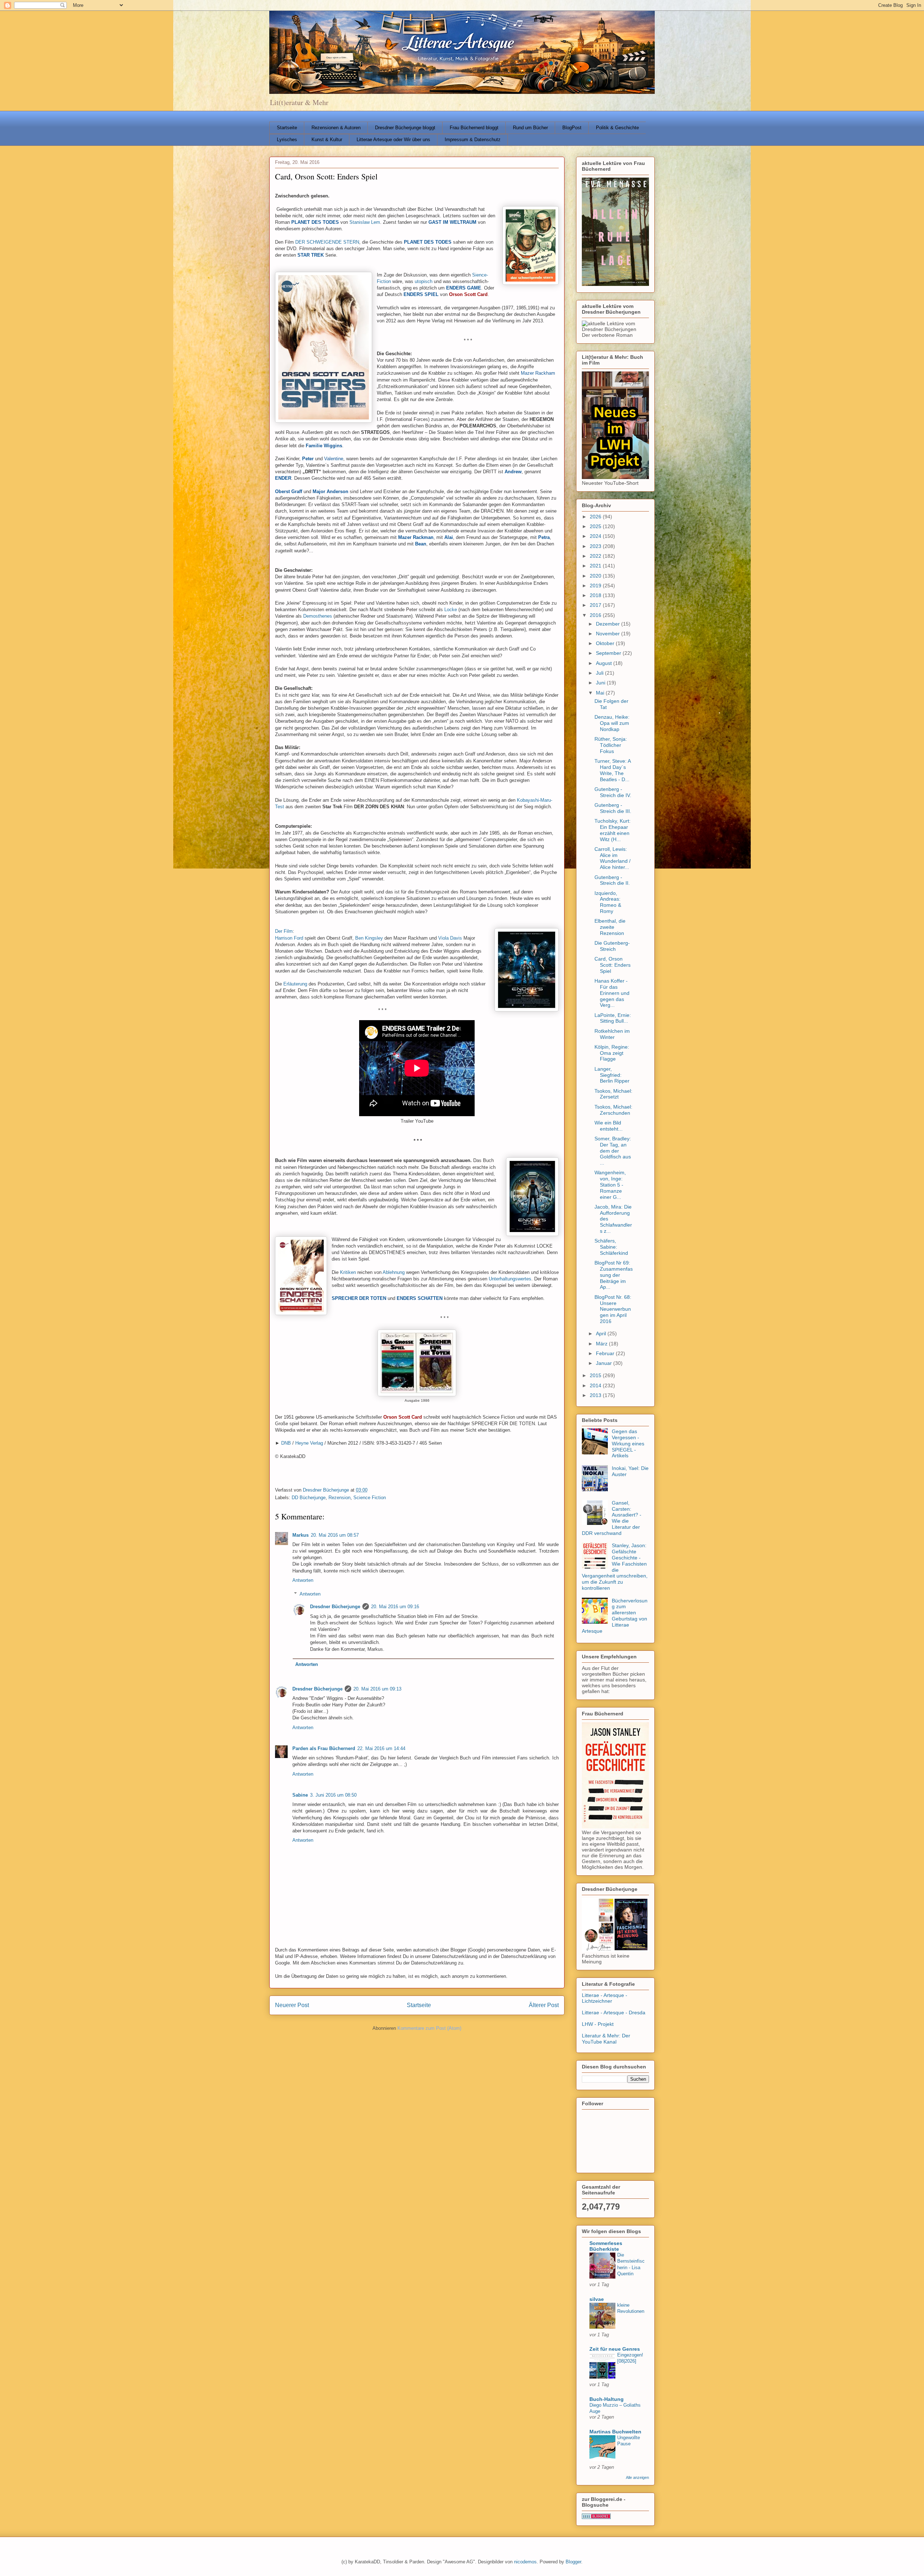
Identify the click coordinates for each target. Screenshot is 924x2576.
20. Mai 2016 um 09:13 (377, 1689)
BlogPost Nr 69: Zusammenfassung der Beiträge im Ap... (614, 1275)
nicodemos (525, 2562)
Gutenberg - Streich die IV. (613, 792)
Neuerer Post (292, 2005)
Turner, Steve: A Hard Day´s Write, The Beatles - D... (613, 770)
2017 (596, 605)
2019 (596, 586)
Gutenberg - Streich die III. (613, 808)
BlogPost (572, 128)
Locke (451, 610)
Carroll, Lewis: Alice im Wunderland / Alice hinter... (613, 858)
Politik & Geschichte (617, 128)
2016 (596, 615)
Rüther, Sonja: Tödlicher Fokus (611, 745)
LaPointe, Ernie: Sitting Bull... (613, 1018)
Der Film (284, 931)
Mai (601, 693)
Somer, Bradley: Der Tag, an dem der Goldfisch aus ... (613, 1151)
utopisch (424, 281)
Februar (606, 1353)
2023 (596, 546)
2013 (596, 1395)
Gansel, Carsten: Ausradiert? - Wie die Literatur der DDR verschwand (612, 1518)
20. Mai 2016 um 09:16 (395, 1607)
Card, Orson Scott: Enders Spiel (613, 965)
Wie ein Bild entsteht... (609, 1126)
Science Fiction (370, 1498)
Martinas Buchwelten (615, 2432)
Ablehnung (394, 1272)
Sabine (300, 1795)
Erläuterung (295, 984)
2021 (596, 566)
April (602, 1333)
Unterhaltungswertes (510, 1279)
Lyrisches (287, 140)
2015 (596, 1375)
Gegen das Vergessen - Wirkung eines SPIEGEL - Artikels (628, 1443)
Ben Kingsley (369, 938)
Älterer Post (544, 2005)
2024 (596, 536)
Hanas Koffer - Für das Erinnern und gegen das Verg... (612, 993)
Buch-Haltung (607, 2399)
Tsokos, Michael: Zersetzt (613, 1094)
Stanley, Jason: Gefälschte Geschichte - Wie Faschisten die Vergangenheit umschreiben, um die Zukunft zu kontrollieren (615, 1567)
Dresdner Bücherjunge (335, 1607)
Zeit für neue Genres (615, 2349)
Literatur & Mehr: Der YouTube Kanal (606, 2039)
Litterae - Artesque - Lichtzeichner (605, 1998)
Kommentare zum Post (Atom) (429, 2028)
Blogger (573, 2562)
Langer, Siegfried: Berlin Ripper (612, 1075)
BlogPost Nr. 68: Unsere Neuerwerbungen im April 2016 (613, 1309)
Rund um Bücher (530, 128)
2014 (596, 1385)
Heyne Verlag (309, 1443)
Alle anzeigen (637, 2477)
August (605, 663)
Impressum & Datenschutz (473, 140)
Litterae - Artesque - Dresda (614, 2012)
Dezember (609, 624)
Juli (600, 673)
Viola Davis (450, 938)
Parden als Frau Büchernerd (324, 1748)
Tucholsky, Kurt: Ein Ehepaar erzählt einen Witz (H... (613, 830)
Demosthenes (318, 616)
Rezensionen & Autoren (336, 128)
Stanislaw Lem (365, 222)
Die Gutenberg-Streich (612, 946)
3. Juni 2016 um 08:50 (333, 1795)
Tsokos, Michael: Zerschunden (613, 1110)
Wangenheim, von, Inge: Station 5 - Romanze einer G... (610, 1185)
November (609, 634)
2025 (596, 526)
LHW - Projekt (598, 2024)
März (602, 1344)
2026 (596, 517)
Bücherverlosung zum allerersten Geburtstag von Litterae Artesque (615, 1616)
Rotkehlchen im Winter (612, 1034)
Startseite (287, 128)
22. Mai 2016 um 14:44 (381, 1748)
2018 (596, 595)
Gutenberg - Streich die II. (612, 880)
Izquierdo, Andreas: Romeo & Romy (608, 902)
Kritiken (348, 1272)
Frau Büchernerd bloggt (474, 128)
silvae (597, 2299)
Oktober (606, 643)
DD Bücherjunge (309, 1498)
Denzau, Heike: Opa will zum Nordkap (612, 723)
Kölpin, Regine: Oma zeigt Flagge (612, 1053)
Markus (300, 1535)
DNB (286, 1443)
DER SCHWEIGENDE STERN (327, 242)
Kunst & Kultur (327, 140)
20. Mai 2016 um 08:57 (335, 1535)
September (609, 653)
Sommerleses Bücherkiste (606, 2246)
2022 (596, 556)
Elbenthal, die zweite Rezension (610, 927)
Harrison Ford (289, 938)
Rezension (339, 1498)
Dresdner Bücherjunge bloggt (405, 128)
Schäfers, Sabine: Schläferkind (611, 1247)
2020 (596, 576)
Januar (605, 1363)
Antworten (303, 1580)
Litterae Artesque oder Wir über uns (393, 140)
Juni (601, 683)
